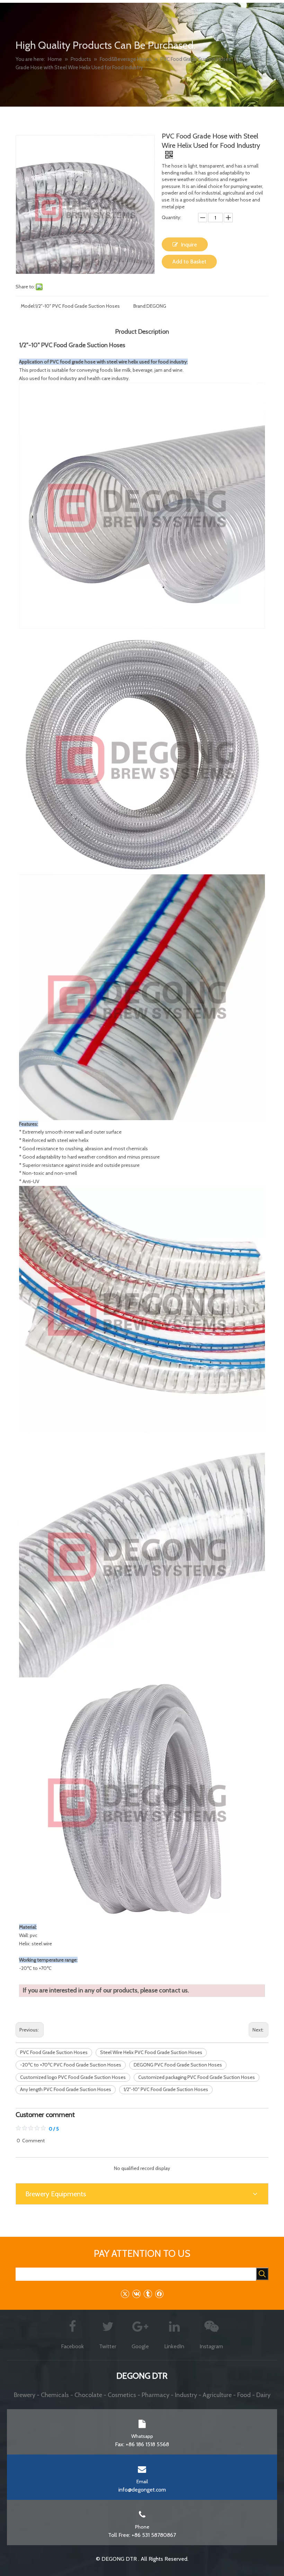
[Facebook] (159, 2294)
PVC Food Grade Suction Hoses (54, 2052)
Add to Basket (189, 262)
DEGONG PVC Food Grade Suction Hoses (178, 2065)
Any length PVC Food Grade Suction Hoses (66, 2089)
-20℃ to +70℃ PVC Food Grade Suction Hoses (71, 2065)
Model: (28, 306)
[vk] (136, 2294)
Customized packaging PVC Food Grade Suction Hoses (197, 2077)
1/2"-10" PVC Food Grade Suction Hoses (166, 2089)
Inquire (189, 245)
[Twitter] (125, 2294)
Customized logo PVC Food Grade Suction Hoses (73, 2077)
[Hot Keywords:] (262, 2274)
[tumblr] (148, 2294)
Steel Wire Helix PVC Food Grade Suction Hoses (151, 2052)
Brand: (140, 306)
